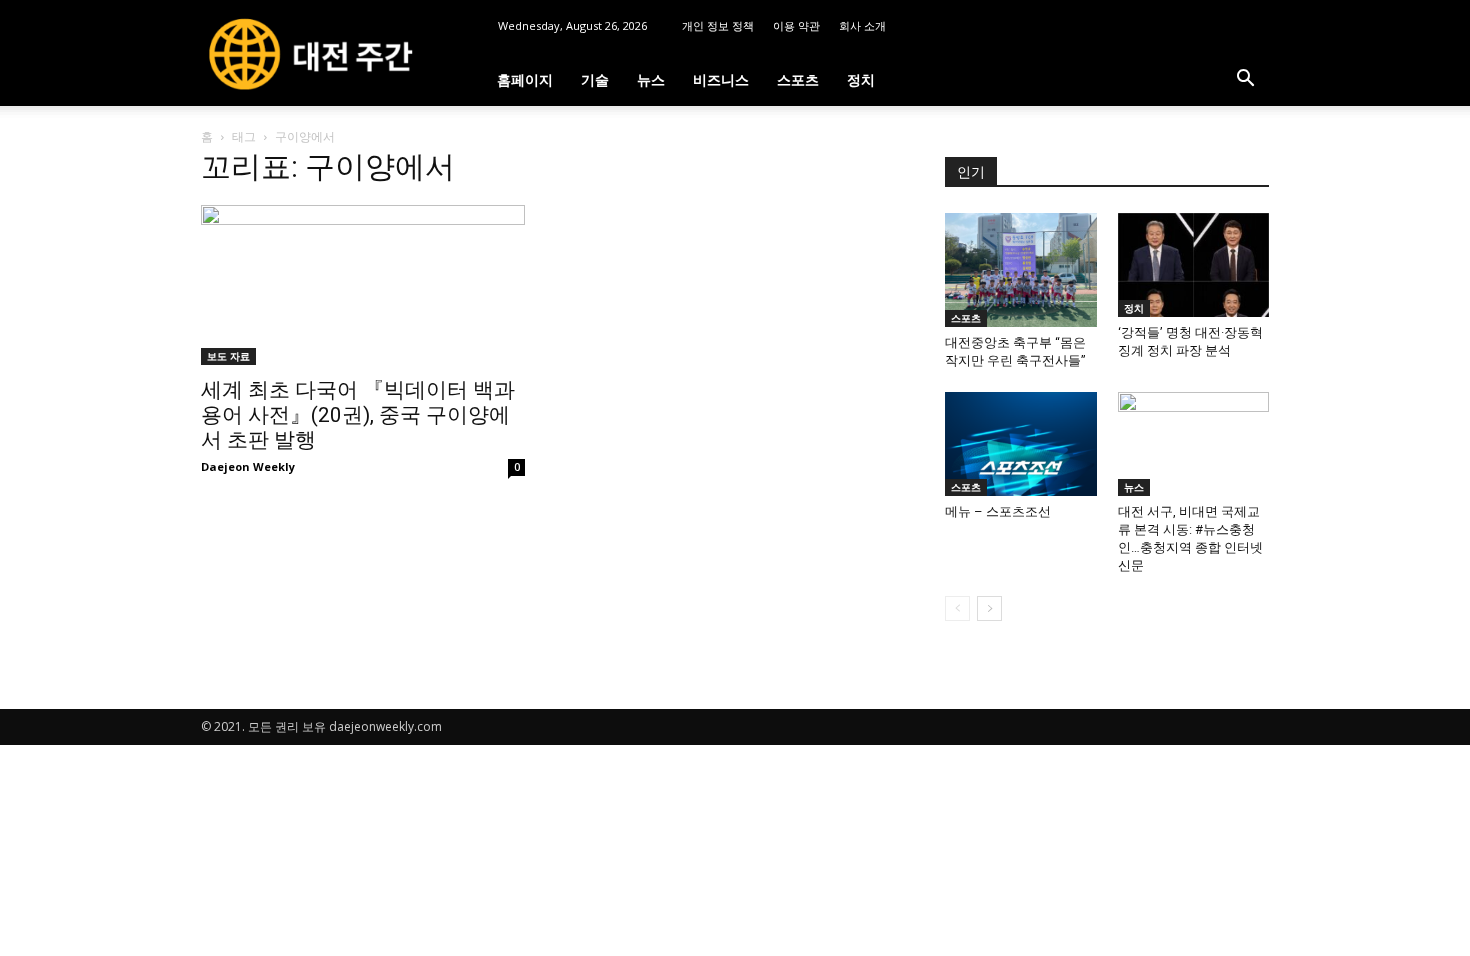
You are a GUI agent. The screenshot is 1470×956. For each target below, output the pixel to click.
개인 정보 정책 (718, 25)
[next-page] (989, 608)
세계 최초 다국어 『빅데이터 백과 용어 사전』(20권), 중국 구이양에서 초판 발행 (358, 415)
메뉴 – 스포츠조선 (998, 511)
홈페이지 (525, 79)
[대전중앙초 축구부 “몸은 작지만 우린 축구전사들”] (1021, 270)
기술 (595, 79)
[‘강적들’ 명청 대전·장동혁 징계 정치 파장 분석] (1194, 265)
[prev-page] (957, 608)
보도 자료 (228, 356)
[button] (1245, 80)
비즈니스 (721, 79)
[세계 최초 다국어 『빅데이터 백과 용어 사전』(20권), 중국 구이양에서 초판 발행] (363, 285)
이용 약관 (796, 25)
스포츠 (798, 79)
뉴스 (651, 79)
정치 (861, 79)
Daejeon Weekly (248, 466)
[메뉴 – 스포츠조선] (1021, 444)
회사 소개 (862, 25)
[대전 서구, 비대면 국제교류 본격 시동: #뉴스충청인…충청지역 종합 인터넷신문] (1194, 444)
